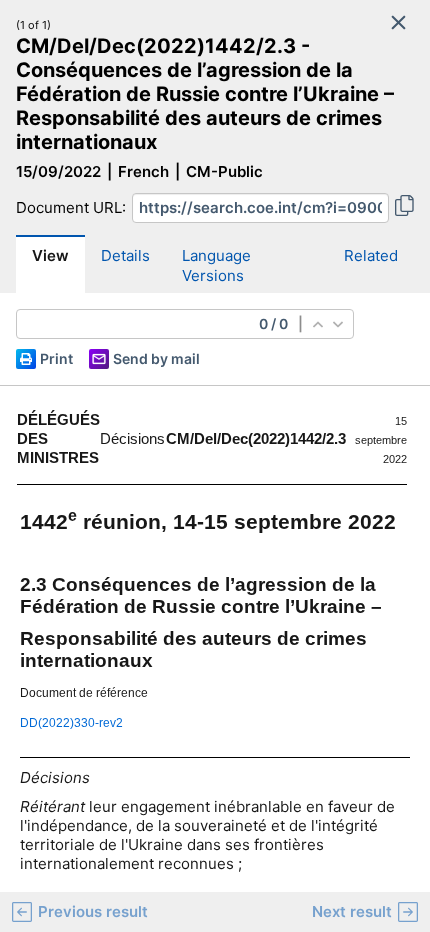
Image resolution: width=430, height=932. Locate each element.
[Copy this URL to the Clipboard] (404, 208)
